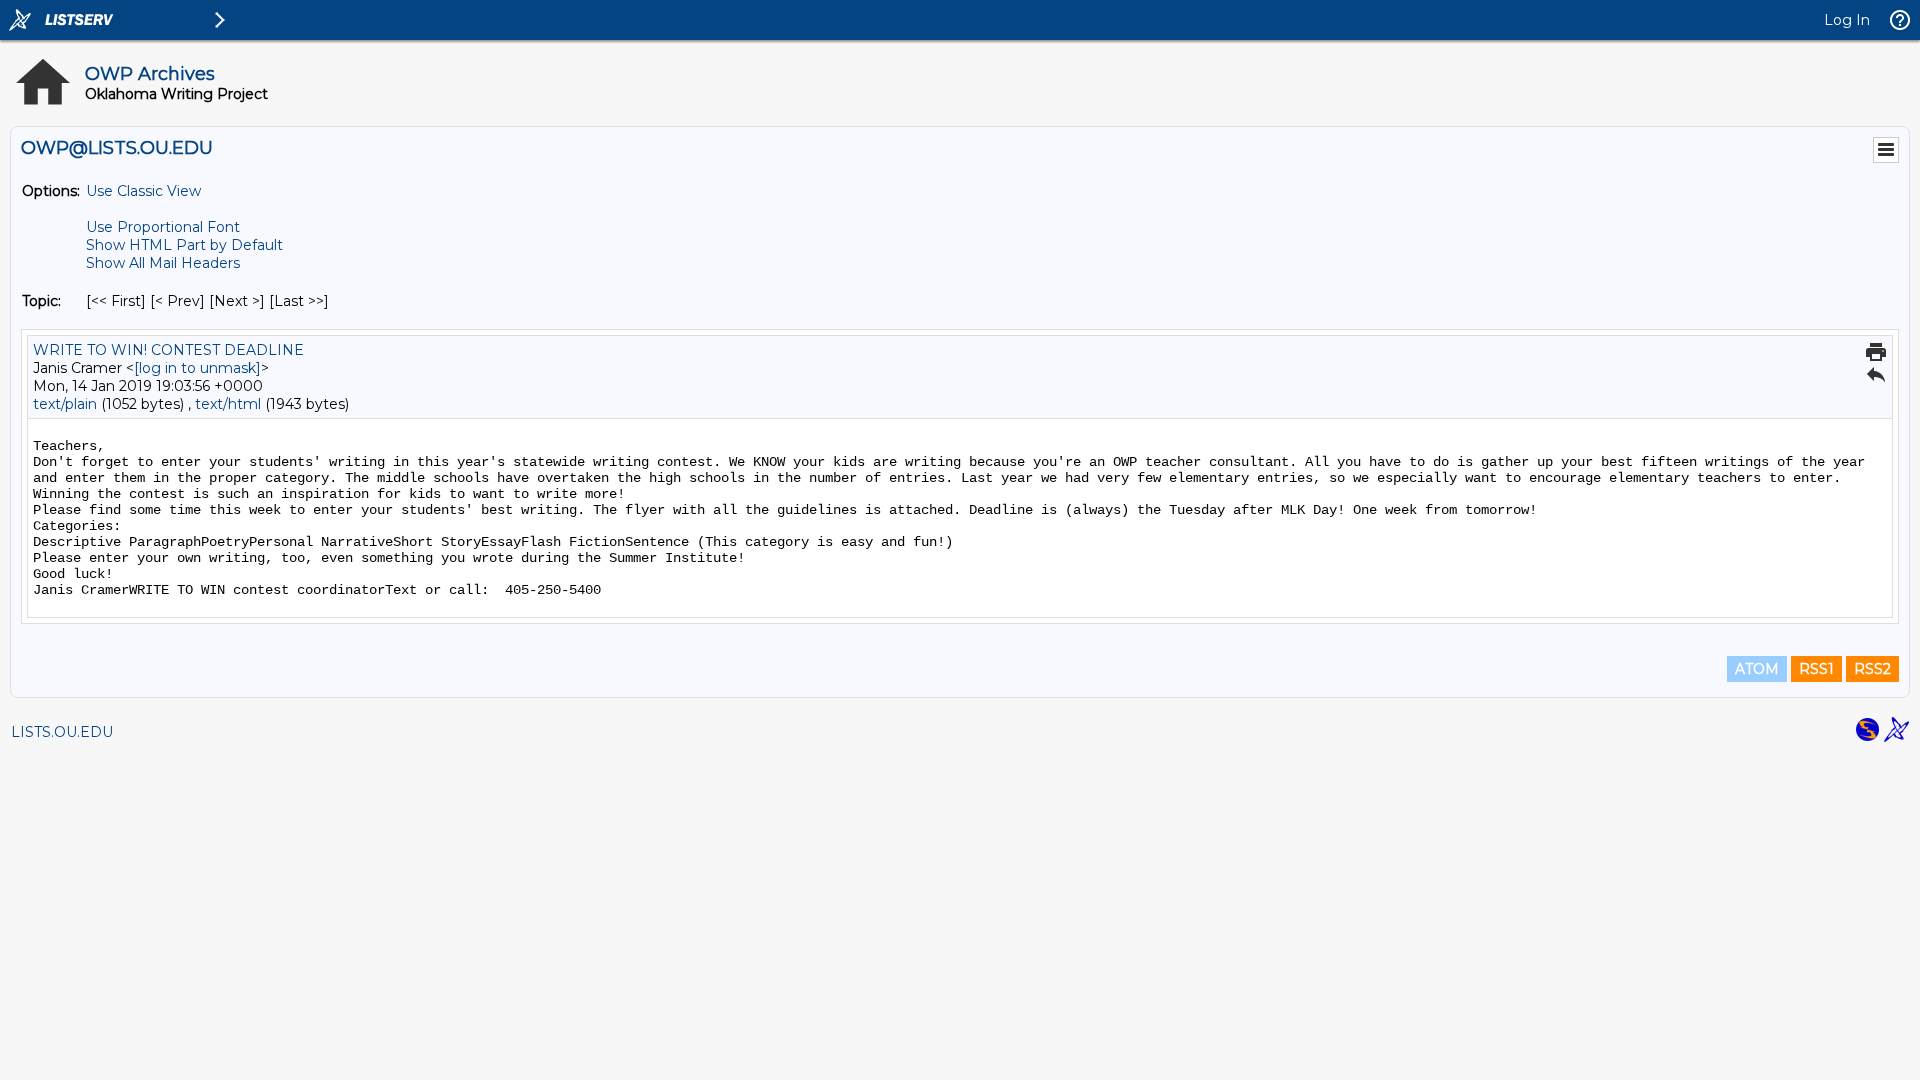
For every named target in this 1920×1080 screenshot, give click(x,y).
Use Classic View (143, 191)
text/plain (65, 404)
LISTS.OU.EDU (62, 732)
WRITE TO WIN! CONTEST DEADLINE (168, 350)
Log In (1847, 20)
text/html (228, 404)
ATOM (1757, 669)
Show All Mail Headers (163, 263)
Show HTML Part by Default (184, 245)
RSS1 (1816, 669)
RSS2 (1872, 669)
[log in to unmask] (197, 368)
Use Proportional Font (163, 227)
